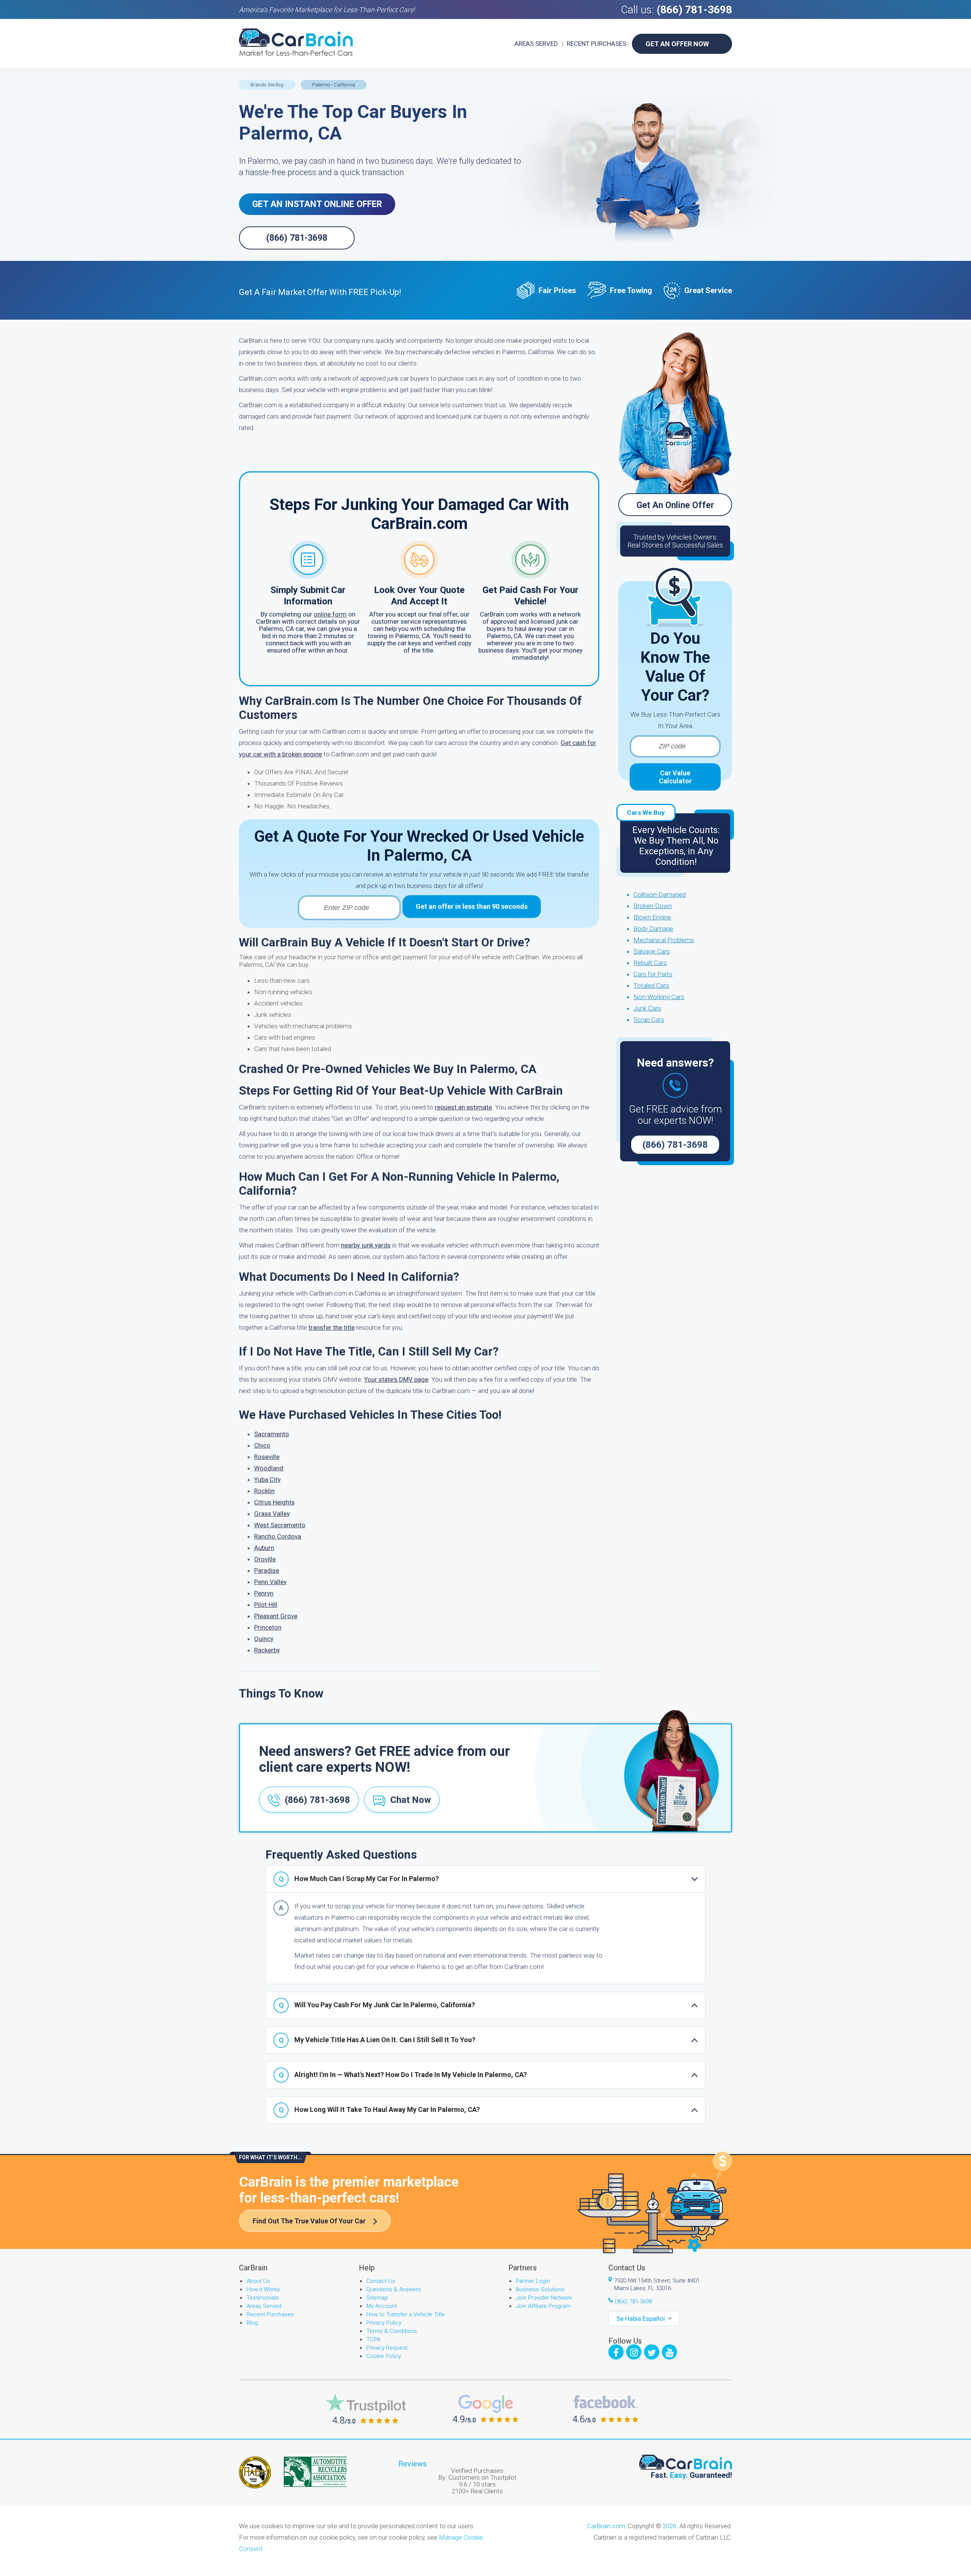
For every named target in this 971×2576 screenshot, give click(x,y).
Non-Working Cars (659, 997)
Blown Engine (652, 917)
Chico (262, 1445)
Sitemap (377, 2298)
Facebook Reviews (606, 2409)
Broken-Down (653, 906)
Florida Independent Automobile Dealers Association (255, 2472)
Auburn (264, 1548)
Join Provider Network (544, 2298)
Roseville (267, 1457)
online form (330, 614)
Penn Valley (270, 1582)
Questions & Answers (394, 2289)
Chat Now (411, 1800)
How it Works (263, 2289)
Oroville (265, 1559)
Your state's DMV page (396, 1379)
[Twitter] (652, 2352)
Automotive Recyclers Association (315, 2472)
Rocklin (264, 1491)
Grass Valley (272, 1514)
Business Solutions (540, 2289)
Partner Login (533, 2281)
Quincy (264, 1639)
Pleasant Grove (276, 1616)
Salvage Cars (652, 951)
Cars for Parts (653, 974)
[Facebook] (616, 2352)
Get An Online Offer (675, 505)
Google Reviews (486, 2409)
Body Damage (653, 929)
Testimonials (263, 2298)
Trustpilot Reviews (366, 2409)
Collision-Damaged (660, 894)
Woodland (269, 1468)
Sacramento (272, 1434)
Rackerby (267, 1650)
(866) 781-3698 (694, 10)
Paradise (267, 1570)
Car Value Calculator (675, 777)
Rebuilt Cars (650, 963)
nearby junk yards (366, 1245)
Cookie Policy (384, 2356)
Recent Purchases (596, 44)
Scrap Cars (649, 1020)
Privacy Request (387, 2348)
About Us (258, 2281)
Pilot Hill (266, 1605)
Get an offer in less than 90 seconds (472, 906)
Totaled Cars (651, 985)
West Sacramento (280, 1525)
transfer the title (332, 1327)
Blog (252, 2323)
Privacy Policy (384, 2323)
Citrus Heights (274, 1502)
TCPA (373, 2339)
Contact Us (381, 2281)
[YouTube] (669, 2352)
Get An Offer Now (677, 44)
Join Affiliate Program (543, 2306)
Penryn (264, 1593)
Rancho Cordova (278, 1536)
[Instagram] (634, 2352)
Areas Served (536, 44)
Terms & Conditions (392, 2331)
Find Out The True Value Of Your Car (309, 2221)
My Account (382, 2306)
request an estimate (463, 1107)
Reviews (412, 2464)
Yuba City (267, 1479)
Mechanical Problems (664, 940)
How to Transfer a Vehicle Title (406, 2314)
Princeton (268, 1627)
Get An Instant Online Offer (317, 204)
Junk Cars (647, 1008)
